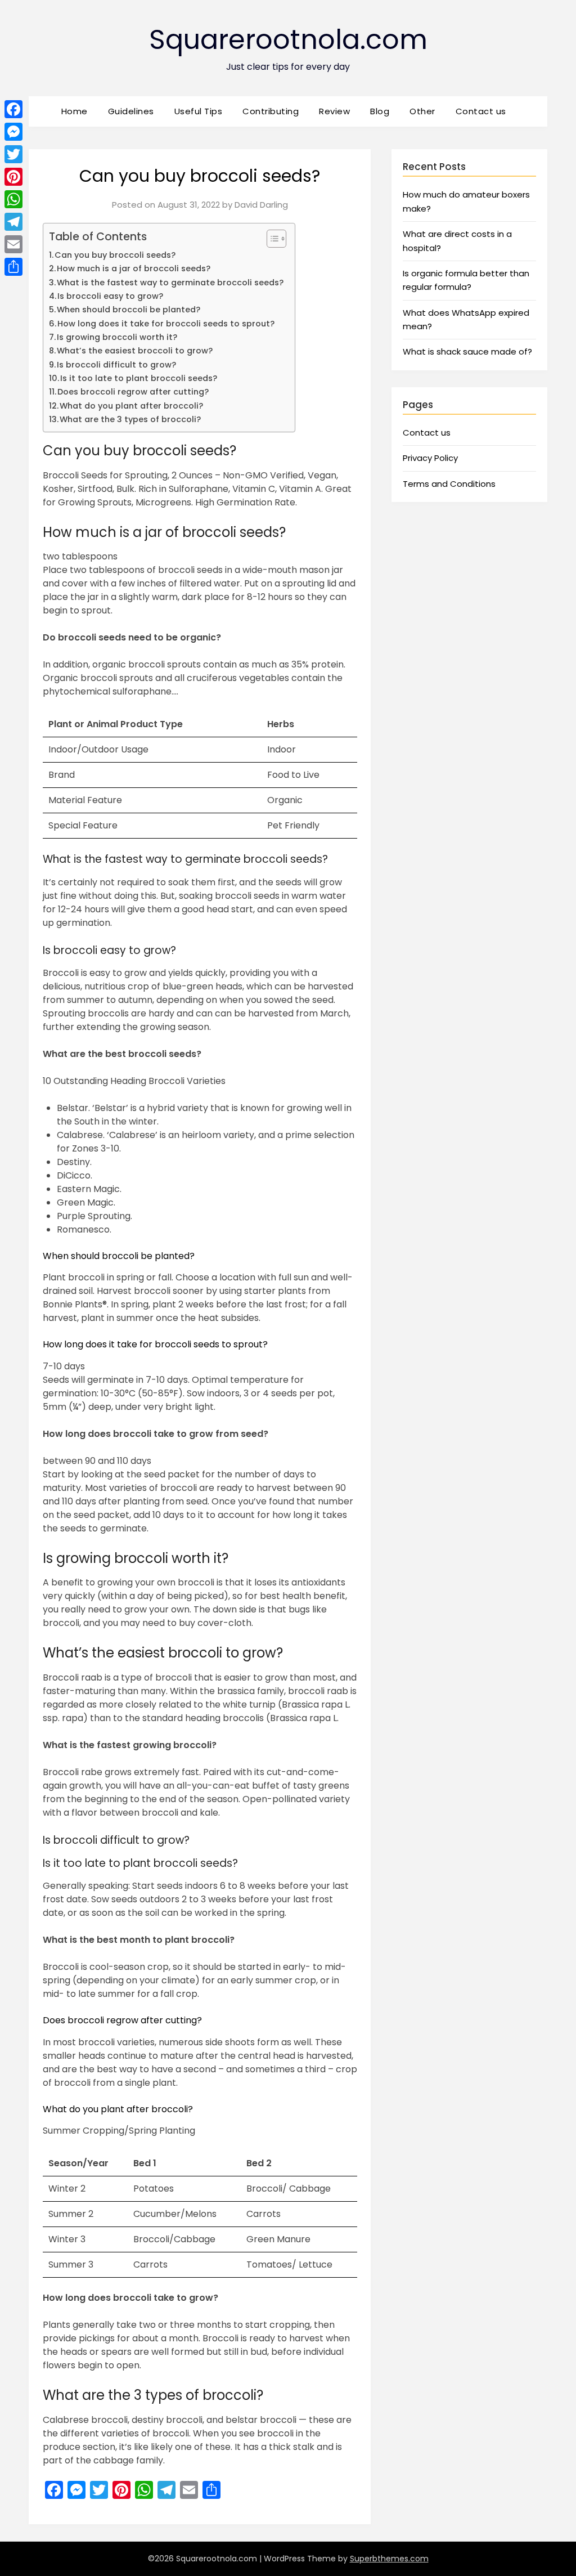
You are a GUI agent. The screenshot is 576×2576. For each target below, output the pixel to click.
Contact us (481, 111)
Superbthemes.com (389, 2559)
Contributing (271, 111)
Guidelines (131, 111)
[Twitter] (13, 154)
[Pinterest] (13, 177)
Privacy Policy (430, 458)
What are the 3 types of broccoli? (130, 419)
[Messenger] (13, 132)
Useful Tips (199, 111)
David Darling (261, 205)
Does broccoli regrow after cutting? (133, 392)
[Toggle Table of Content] (271, 239)
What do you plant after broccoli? (131, 406)
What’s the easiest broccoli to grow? (135, 351)
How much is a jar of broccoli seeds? (134, 268)
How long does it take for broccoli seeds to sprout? (166, 324)
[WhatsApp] (13, 199)
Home (75, 111)
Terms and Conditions (449, 484)
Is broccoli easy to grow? (110, 296)
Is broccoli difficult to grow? (116, 365)
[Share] (13, 267)
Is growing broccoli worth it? (117, 337)
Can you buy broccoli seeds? (115, 255)
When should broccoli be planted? (129, 310)
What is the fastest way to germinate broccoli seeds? (170, 283)
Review (334, 111)
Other (422, 111)
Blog (380, 111)
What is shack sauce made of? (467, 351)
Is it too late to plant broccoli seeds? (139, 378)
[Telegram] (13, 222)
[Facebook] (13, 109)
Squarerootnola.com (288, 40)
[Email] (13, 244)
